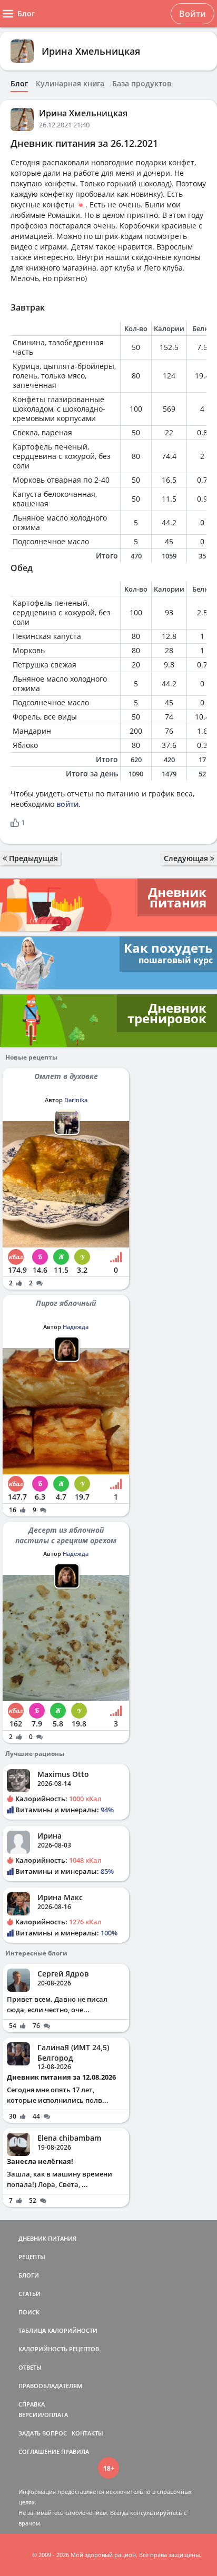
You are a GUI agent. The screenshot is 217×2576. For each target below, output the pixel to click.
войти (67, 804)
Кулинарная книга (70, 84)
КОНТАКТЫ (87, 2433)
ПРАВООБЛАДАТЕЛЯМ (50, 2386)
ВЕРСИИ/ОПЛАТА (43, 2415)
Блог (19, 84)
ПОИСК (29, 2312)
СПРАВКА (32, 2404)
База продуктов (142, 84)
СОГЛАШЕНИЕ (39, 2452)
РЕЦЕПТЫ (32, 2257)
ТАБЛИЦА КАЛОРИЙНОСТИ (58, 2330)
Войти (193, 14)
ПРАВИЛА (75, 2452)
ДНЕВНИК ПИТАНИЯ (47, 2238)
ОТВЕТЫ (30, 2367)
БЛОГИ (29, 2275)
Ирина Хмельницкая (91, 51)
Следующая (187, 858)
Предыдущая (32, 858)
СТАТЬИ (29, 2294)
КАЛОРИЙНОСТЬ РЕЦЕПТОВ (59, 2349)
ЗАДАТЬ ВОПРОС (43, 2433)
